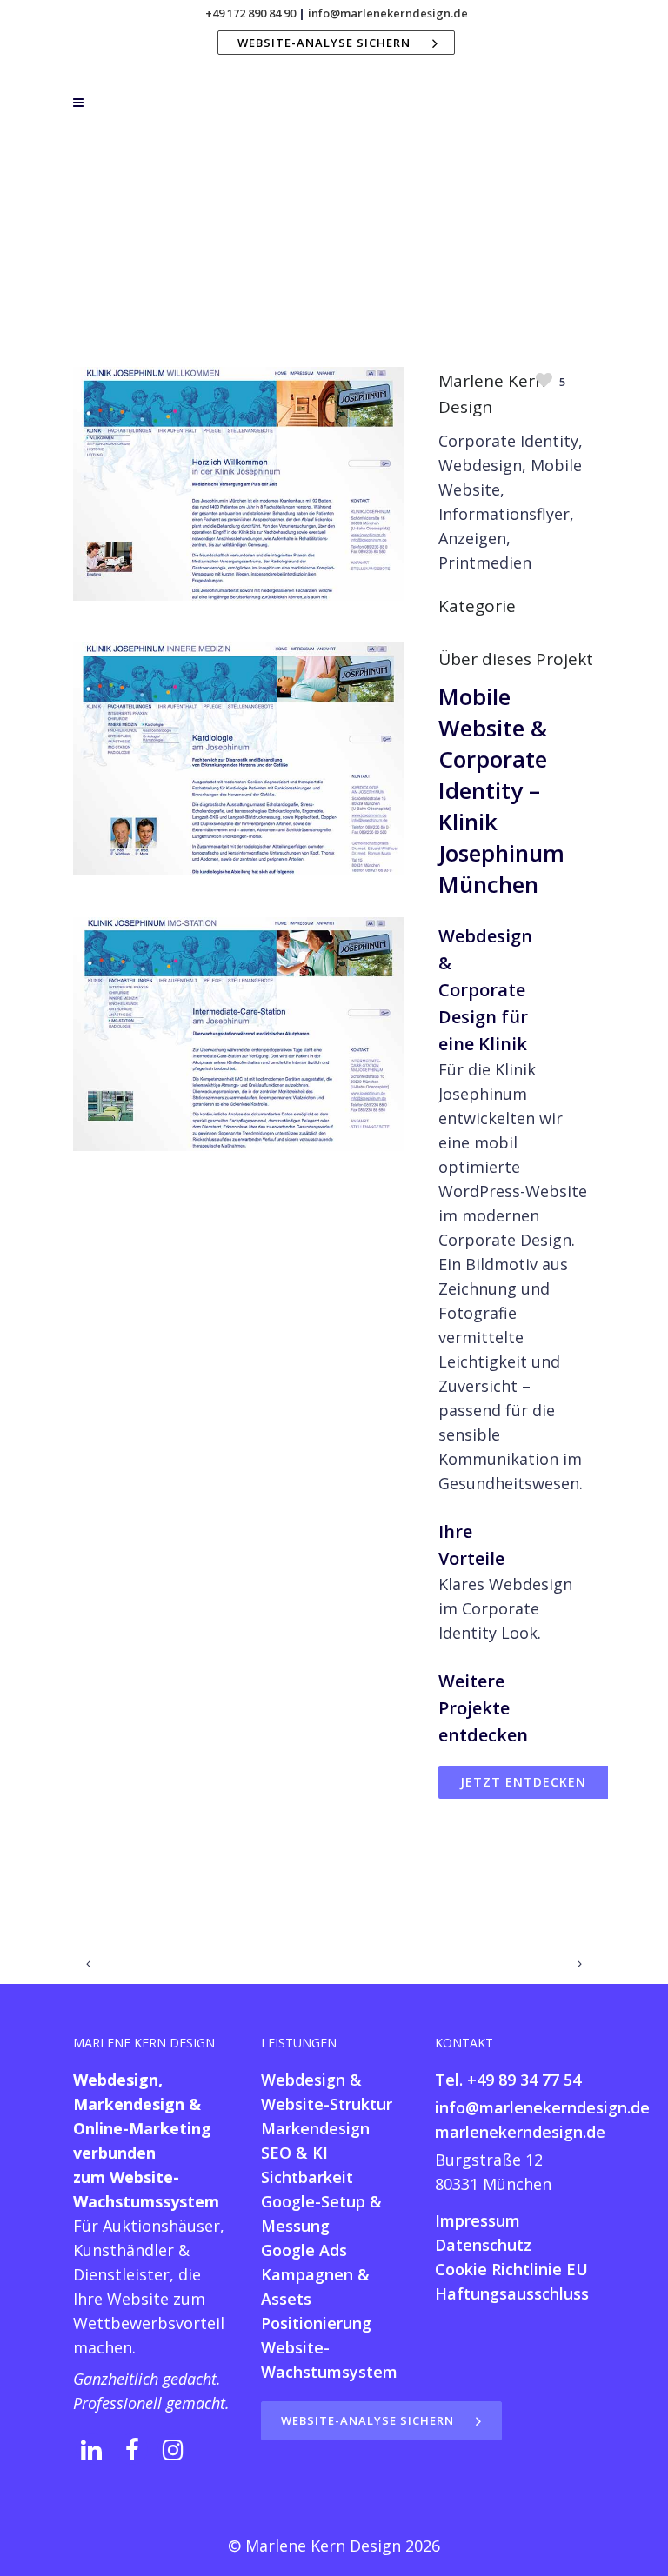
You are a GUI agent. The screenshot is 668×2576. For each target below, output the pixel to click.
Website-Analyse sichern (324, 43)
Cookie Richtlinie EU (511, 2269)
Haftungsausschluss (512, 2293)
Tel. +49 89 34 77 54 (508, 2080)
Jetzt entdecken (523, 1782)
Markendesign (315, 2128)
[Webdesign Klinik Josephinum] (238, 633)
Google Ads (304, 2250)
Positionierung (316, 2323)
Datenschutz (483, 2245)
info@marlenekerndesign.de (388, 13)
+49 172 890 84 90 (250, 13)
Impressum (478, 2220)
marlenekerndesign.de (520, 2132)
